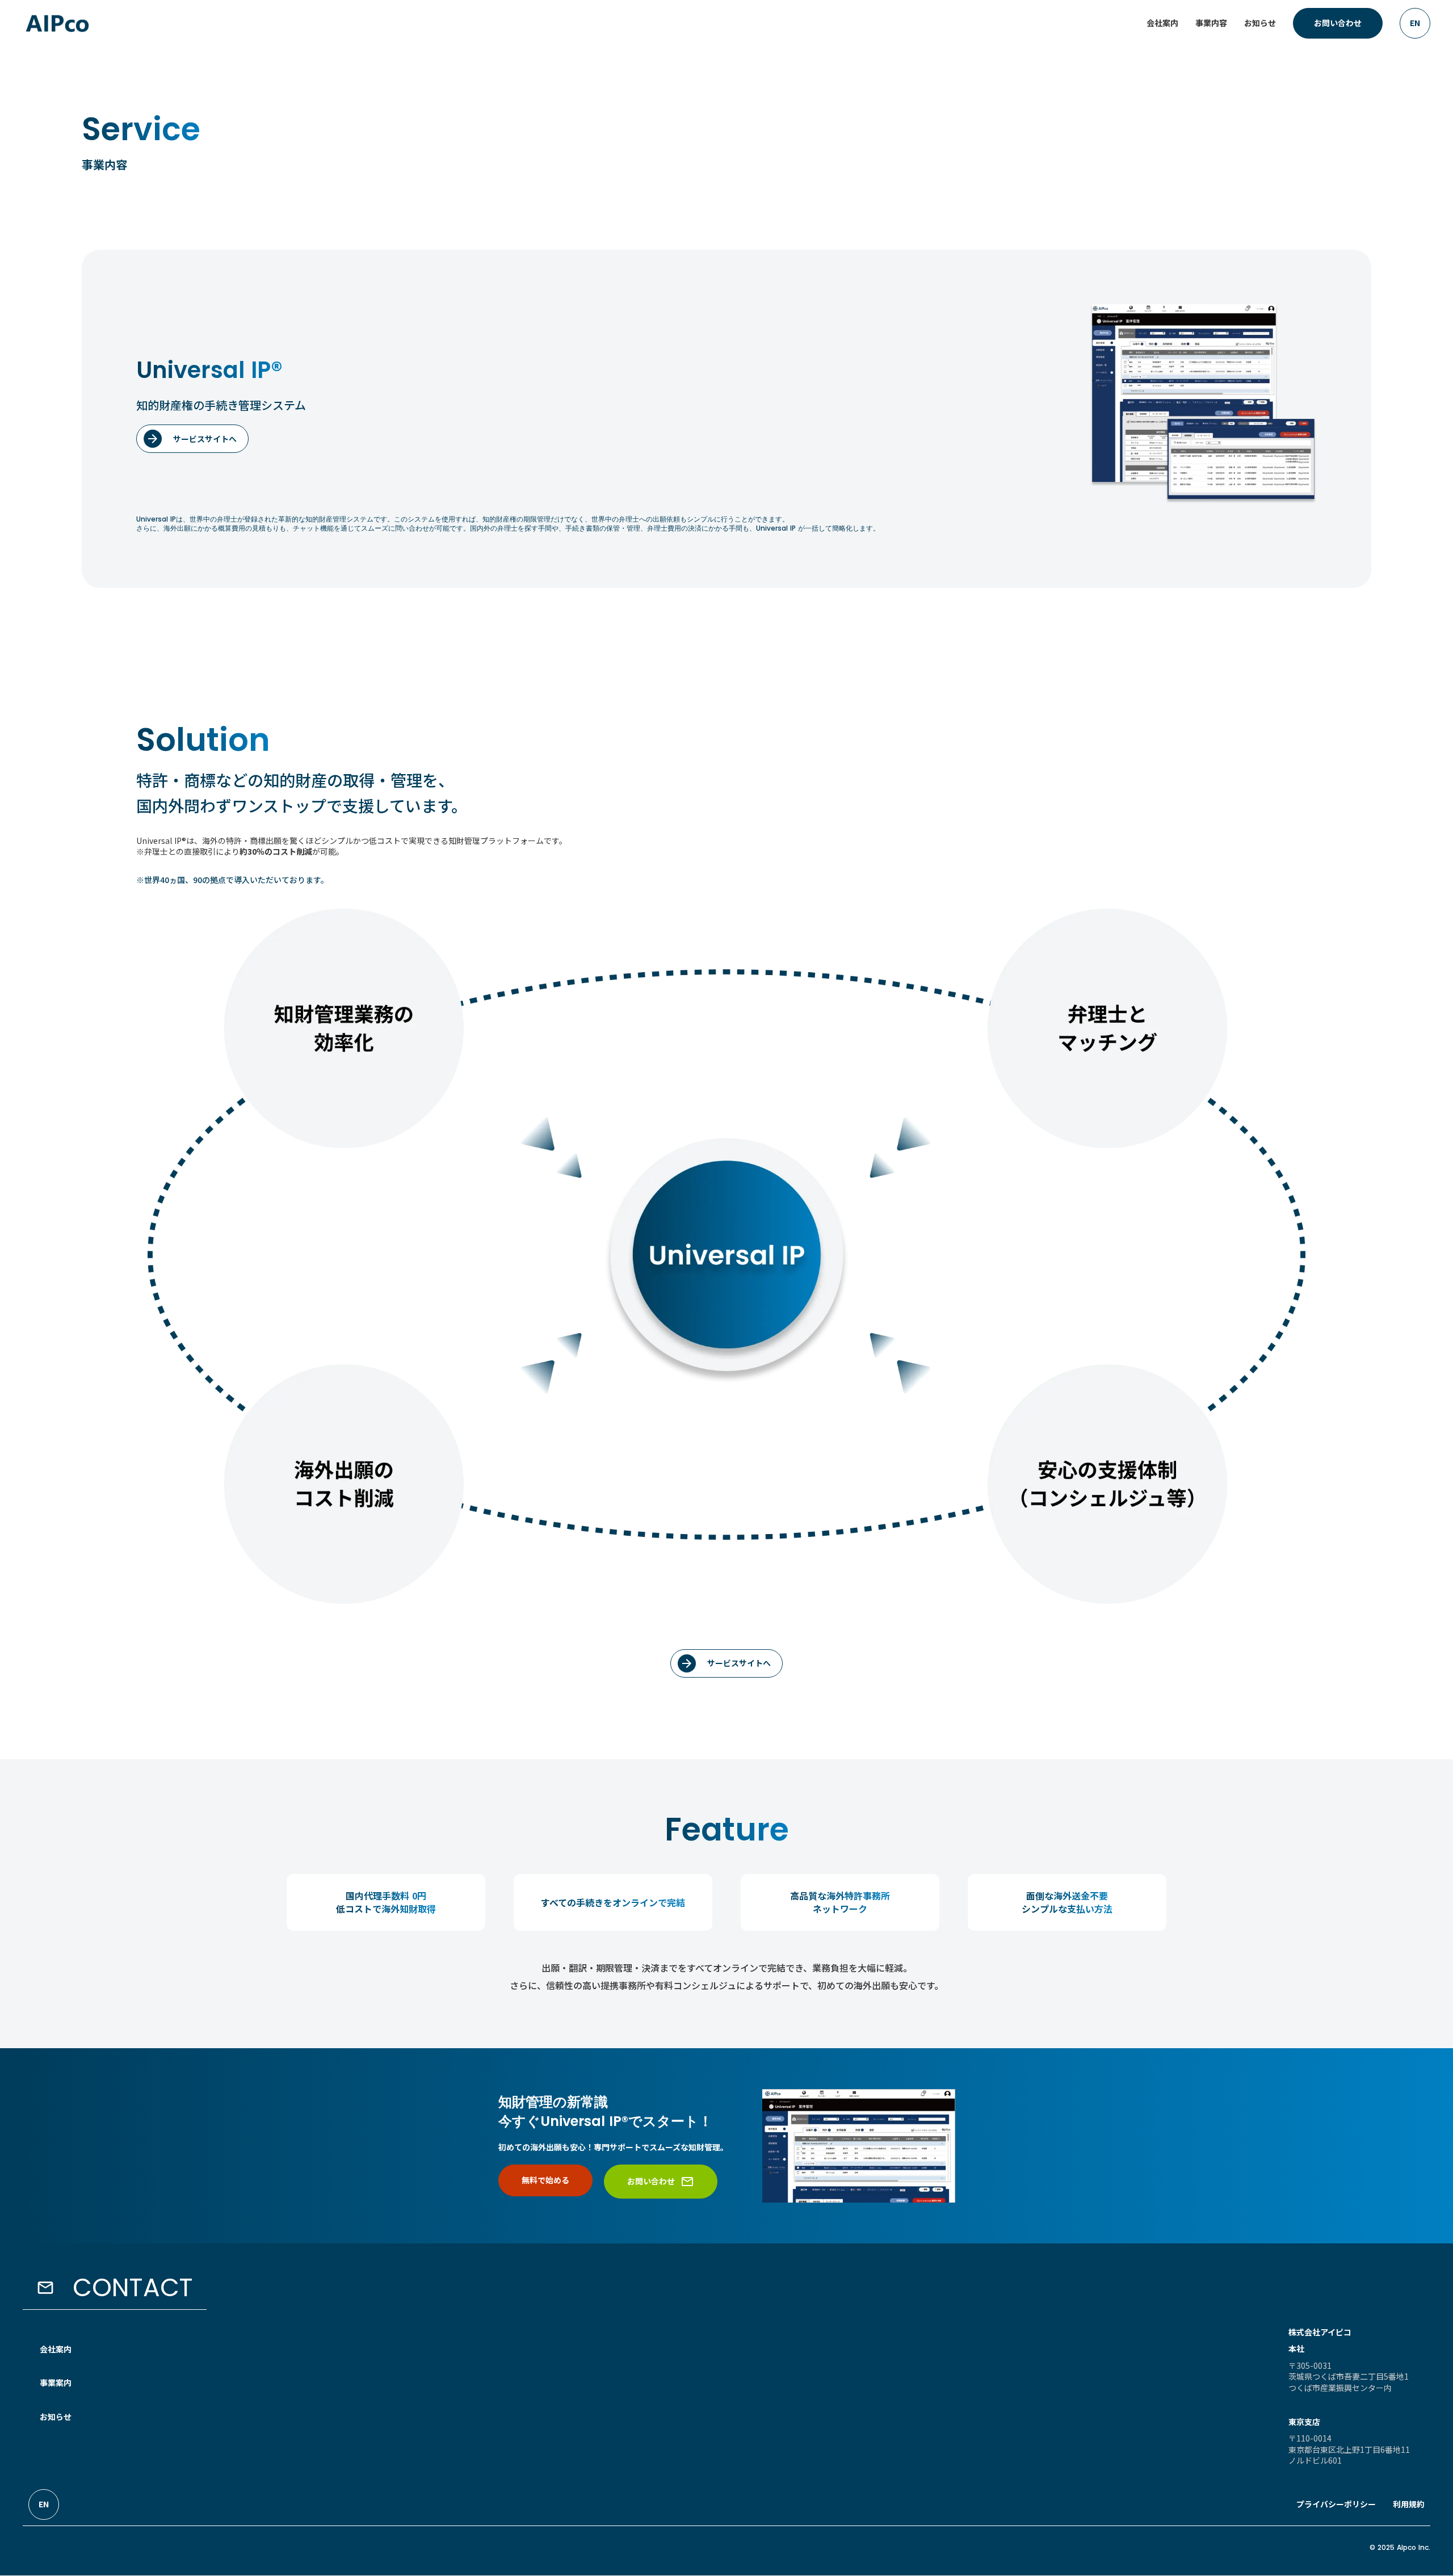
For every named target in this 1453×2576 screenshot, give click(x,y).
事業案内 (56, 2382)
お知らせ (56, 2417)
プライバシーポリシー (1336, 2504)
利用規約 (1409, 2504)
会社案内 (56, 2349)
